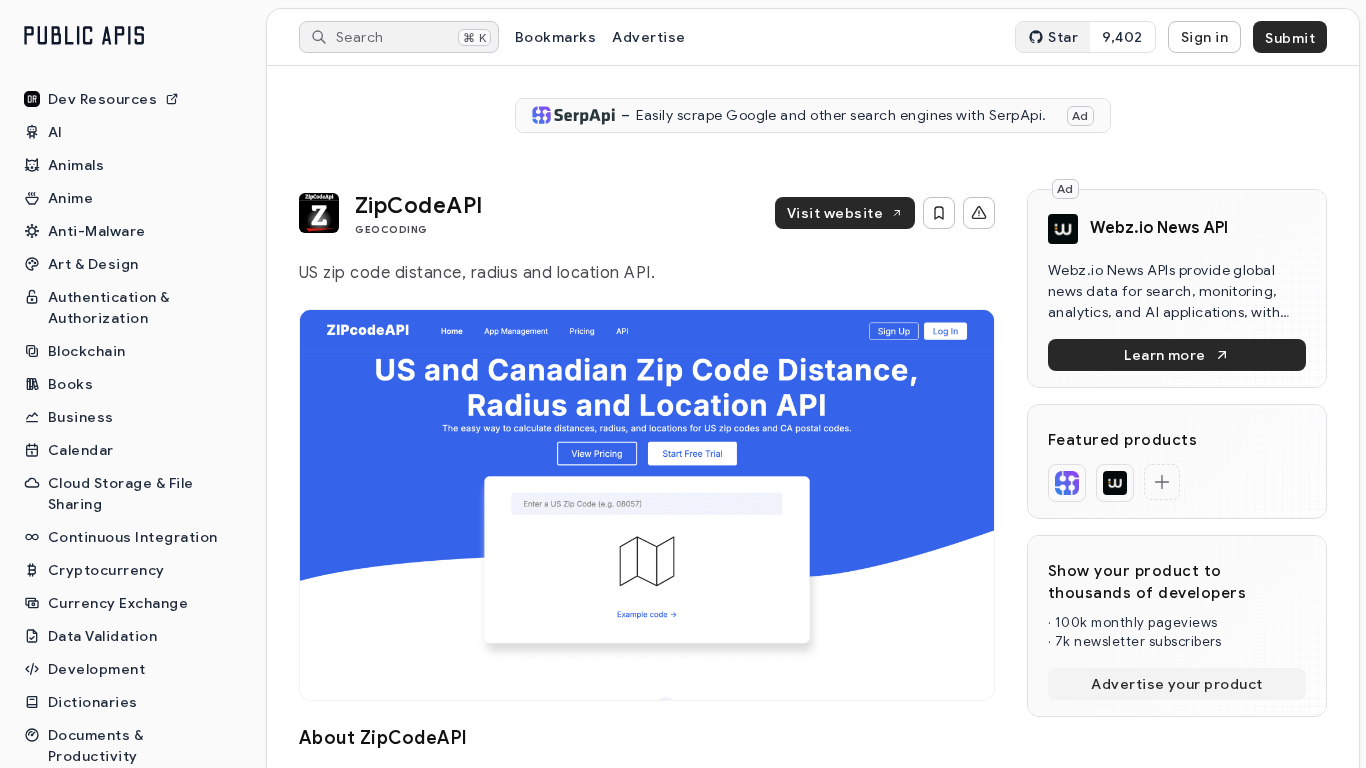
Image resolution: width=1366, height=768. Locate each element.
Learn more (1165, 355)
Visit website (835, 213)
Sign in (1204, 37)
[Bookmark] (939, 213)
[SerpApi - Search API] (1067, 483)
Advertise (648, 37)
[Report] (979, 213)
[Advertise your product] (1162, 482)
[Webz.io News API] (1115, 483)
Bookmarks (555, 37)
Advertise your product (1177, 684)
